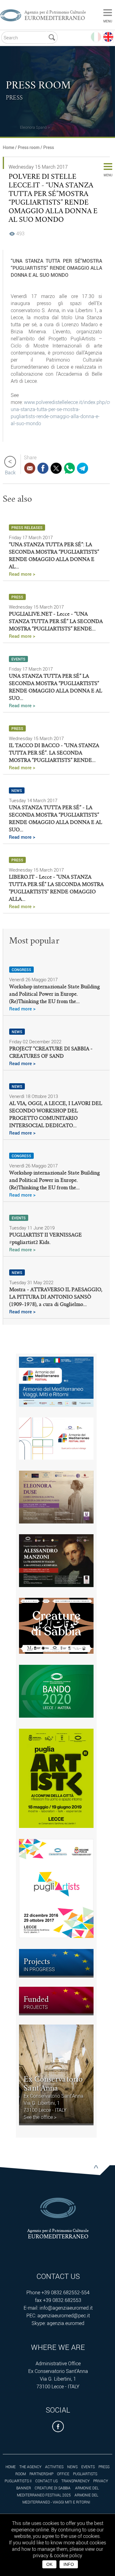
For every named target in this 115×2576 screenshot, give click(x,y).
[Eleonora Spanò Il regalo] (20, 120)
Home (8, 147)
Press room (29, 147)
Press (49, 147)
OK (49, 2564)
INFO (69, 2564)
